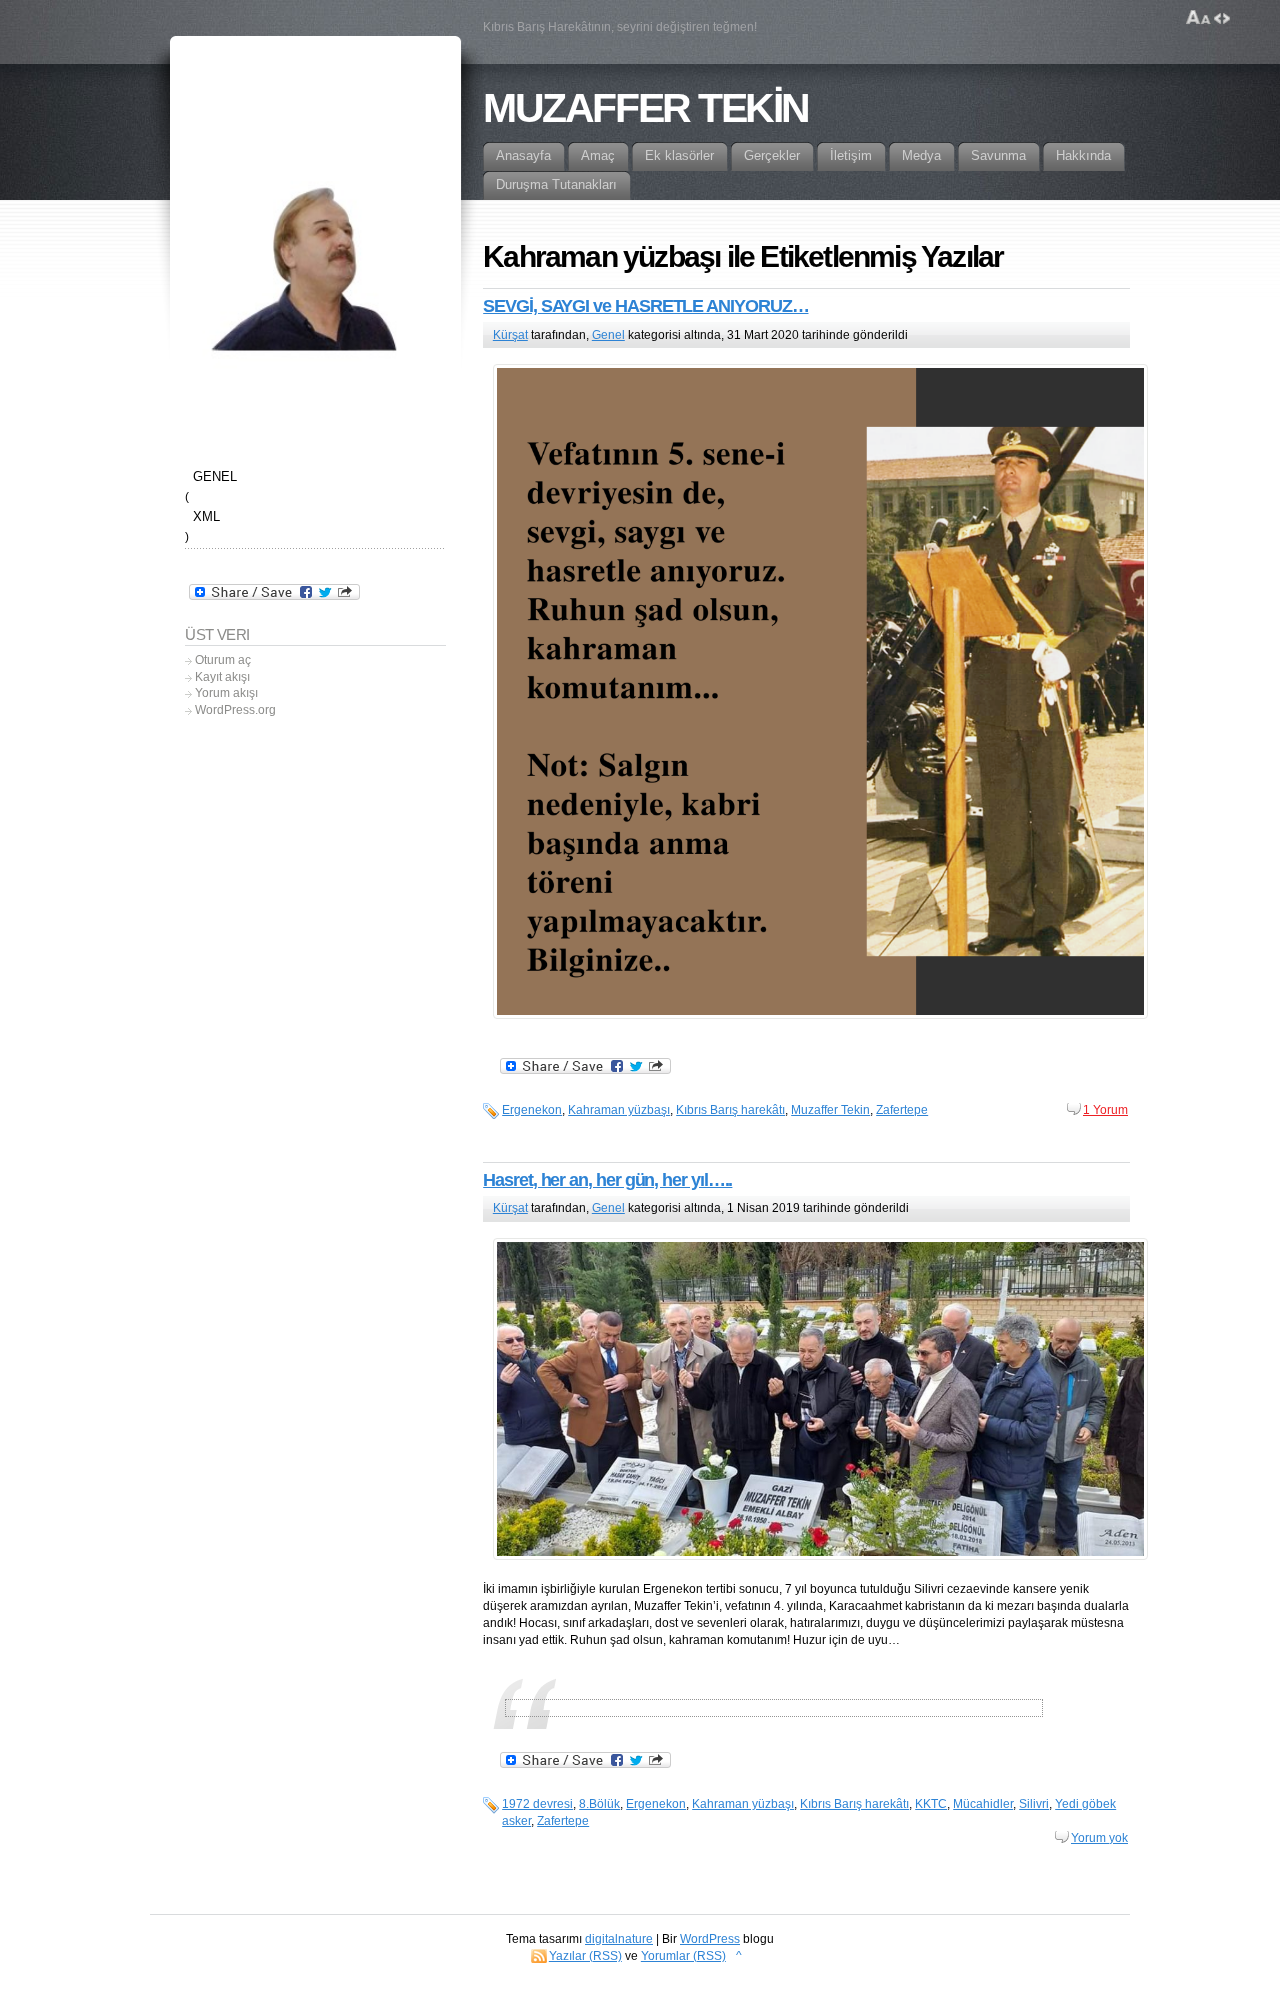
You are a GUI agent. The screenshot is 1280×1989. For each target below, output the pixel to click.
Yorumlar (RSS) (683, 1956)
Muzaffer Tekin (830, 1110)
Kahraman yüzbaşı (619, 1110)
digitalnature (619, 1939)
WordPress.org (235, 710)
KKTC (931, 1804)
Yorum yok (1099, 1838)
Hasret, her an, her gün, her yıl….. (607, 1180)
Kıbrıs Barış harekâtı (730, 1110)
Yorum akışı (226, 693)
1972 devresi (537, 1804)
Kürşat (510, 335)
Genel (608, 335)
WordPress (710, 1939)
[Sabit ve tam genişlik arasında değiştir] (1222, 18)
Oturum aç (223, 660)
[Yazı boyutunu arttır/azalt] (1198, 18)
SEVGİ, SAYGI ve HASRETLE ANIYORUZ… (645, 306)
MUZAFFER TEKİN (646, 108)
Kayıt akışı (222, 677)
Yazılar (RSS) (585, 1956)
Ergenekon (532, 1110)
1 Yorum (1105, 1110)
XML (206, 516)
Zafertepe (902, 1110)
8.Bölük (599, 1804)
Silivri (1034, 1804)
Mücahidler (983, 1804)
